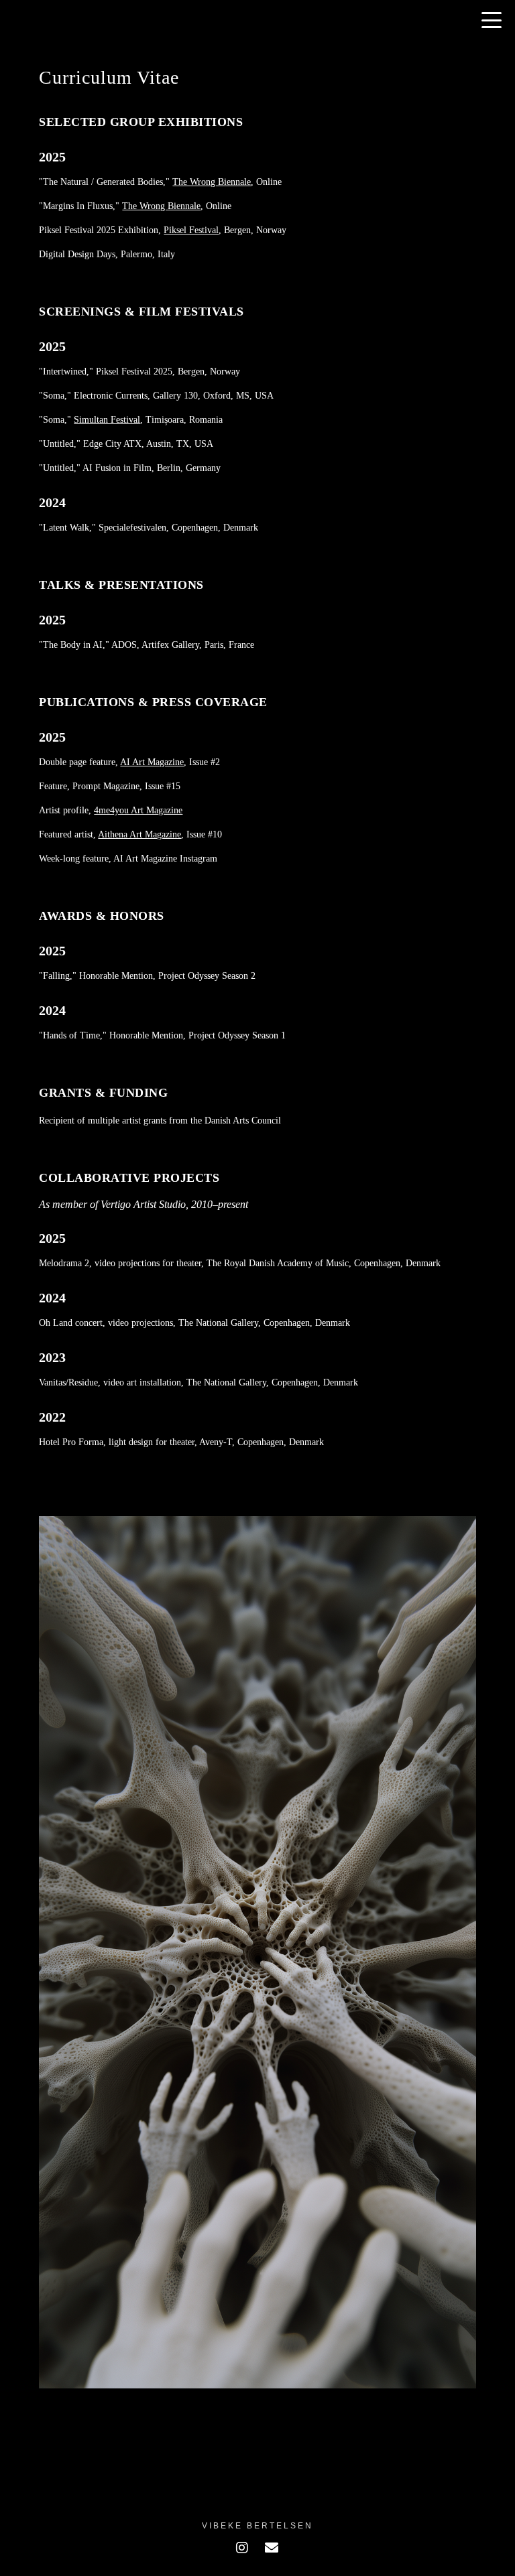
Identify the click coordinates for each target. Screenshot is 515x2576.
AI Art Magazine (152, 762)
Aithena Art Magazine (139, 834)
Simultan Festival (107, 420)
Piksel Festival (191, 230)
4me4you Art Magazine (138, 810)
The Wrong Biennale (212, 182)
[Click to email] (272, 2548)
